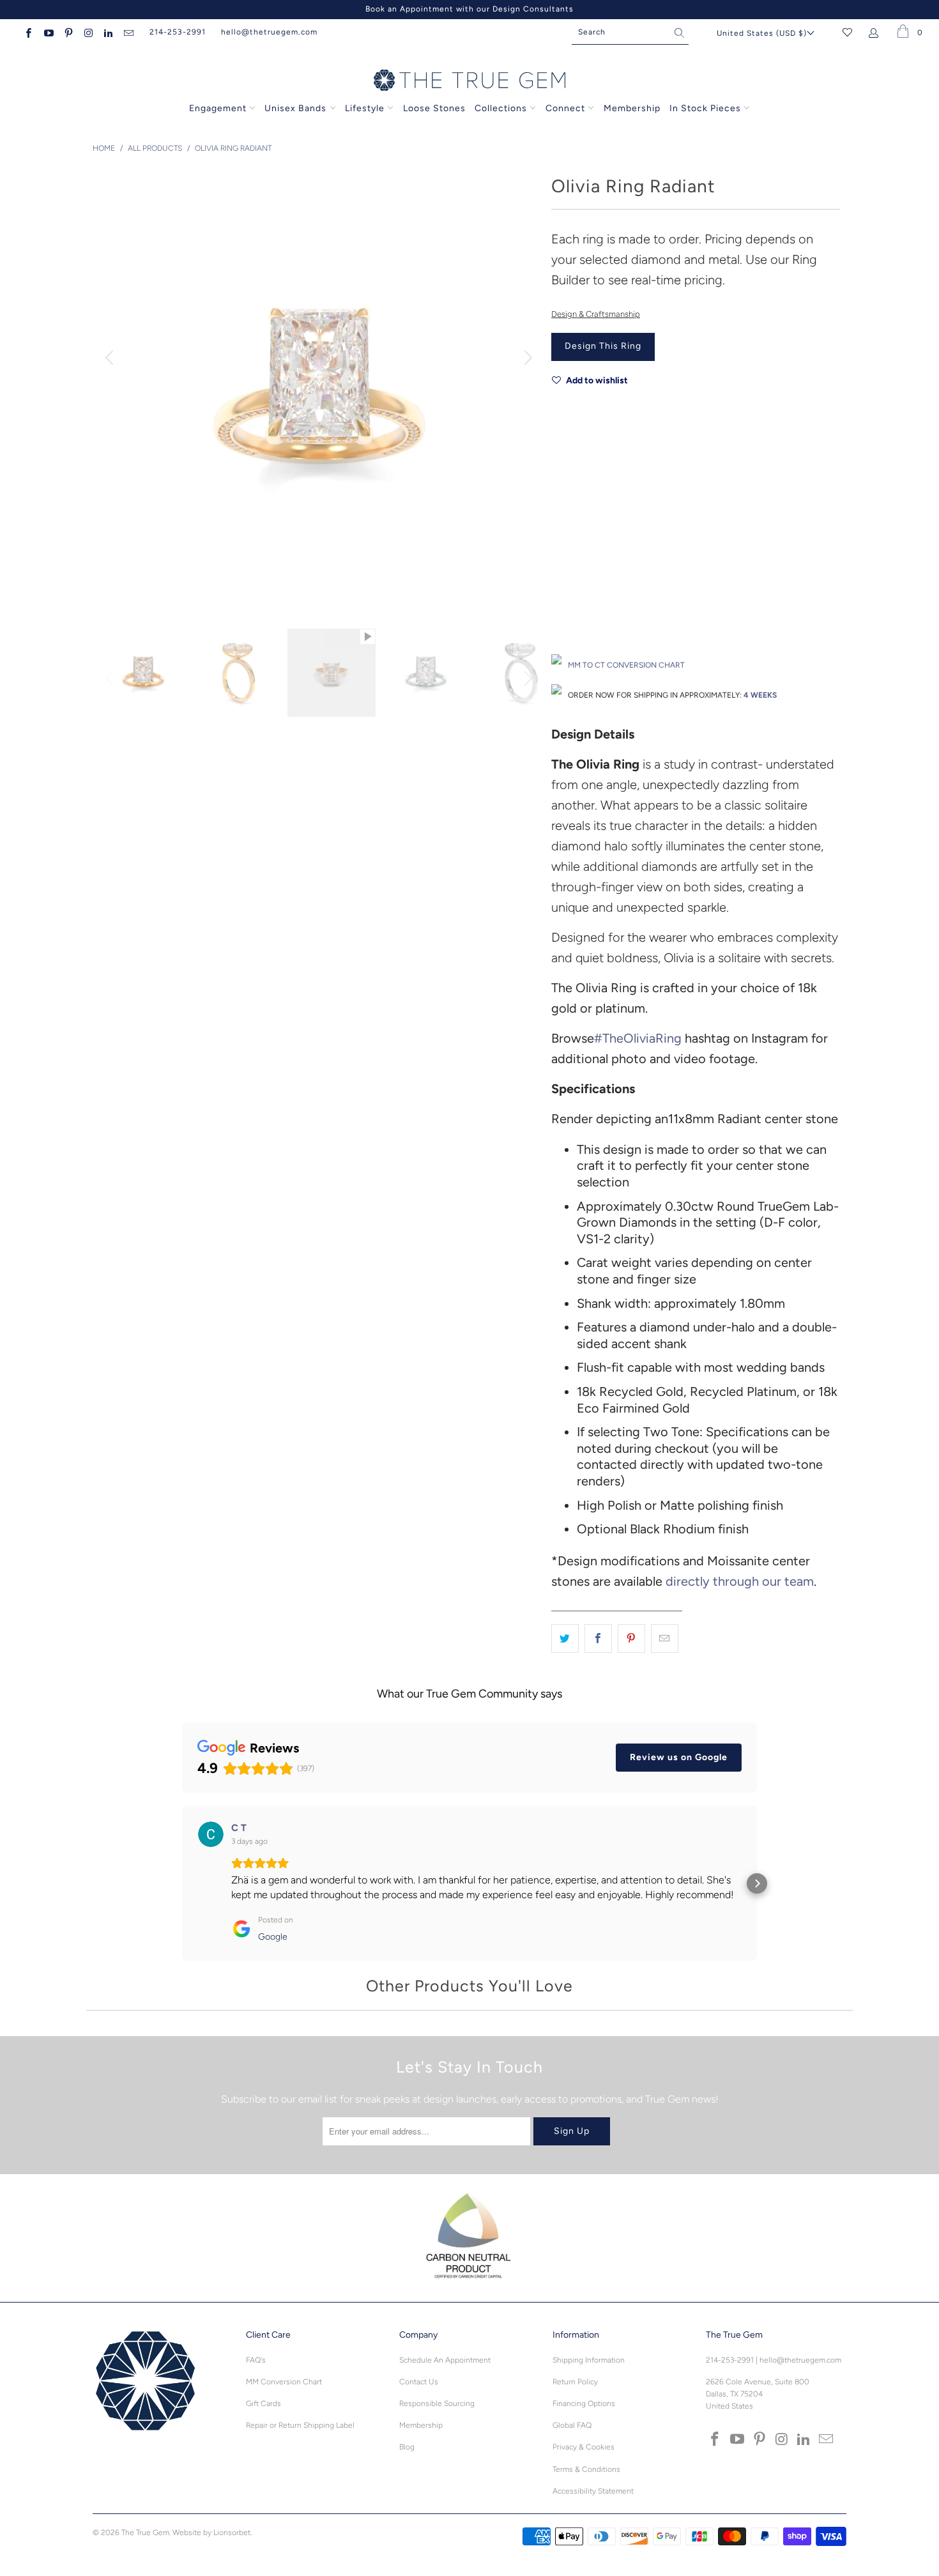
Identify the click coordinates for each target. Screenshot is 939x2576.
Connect (565, 108)
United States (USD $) (762, 33)
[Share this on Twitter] (565, 1639)
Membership (632, 108)
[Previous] (111, 358)
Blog (407, 2447)
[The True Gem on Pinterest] (68, 32)
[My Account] (876, 32)
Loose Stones (434, 108)
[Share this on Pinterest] (631, 1639)
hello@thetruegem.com (269, 32)
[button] (182, 1883)
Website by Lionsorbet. (212, 2533)
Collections (502, 108)
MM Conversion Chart (284, 2382)
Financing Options (584, 2403)
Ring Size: (569, 575)
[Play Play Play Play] (319, 390)
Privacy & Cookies (584, 2447)
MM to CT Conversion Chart (626, 665)
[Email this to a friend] (665, 1639)
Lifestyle (365, 108)
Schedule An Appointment (445, 2360)
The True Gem (145, 2533)
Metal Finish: (575, 518)
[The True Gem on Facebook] (28, 32)
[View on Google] (211, 1834)
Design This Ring (603, 346)
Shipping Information (589, 2360)
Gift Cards (263, 2403)
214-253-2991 (178, 32)
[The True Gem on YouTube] (48, 32)
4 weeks (760, 695)
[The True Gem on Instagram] (88, 32)
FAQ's (256, 2360)
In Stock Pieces (706, 108)
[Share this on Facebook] (598, 1639)
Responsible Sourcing (437, 2403)
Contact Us (419, 2382)
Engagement (218, 108)
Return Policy (575, 2382)
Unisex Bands (295, 108)
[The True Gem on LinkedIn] (108, 32)
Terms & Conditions (586, 2469)
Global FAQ (572, 2425)
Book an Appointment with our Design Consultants (469, 9)
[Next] (526, 358)
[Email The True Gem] (127, 32)
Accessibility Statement (593, 2491)
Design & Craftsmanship (596, 314)
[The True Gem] (469, 81)
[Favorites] (847, 32)
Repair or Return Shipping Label (300, 2425)
